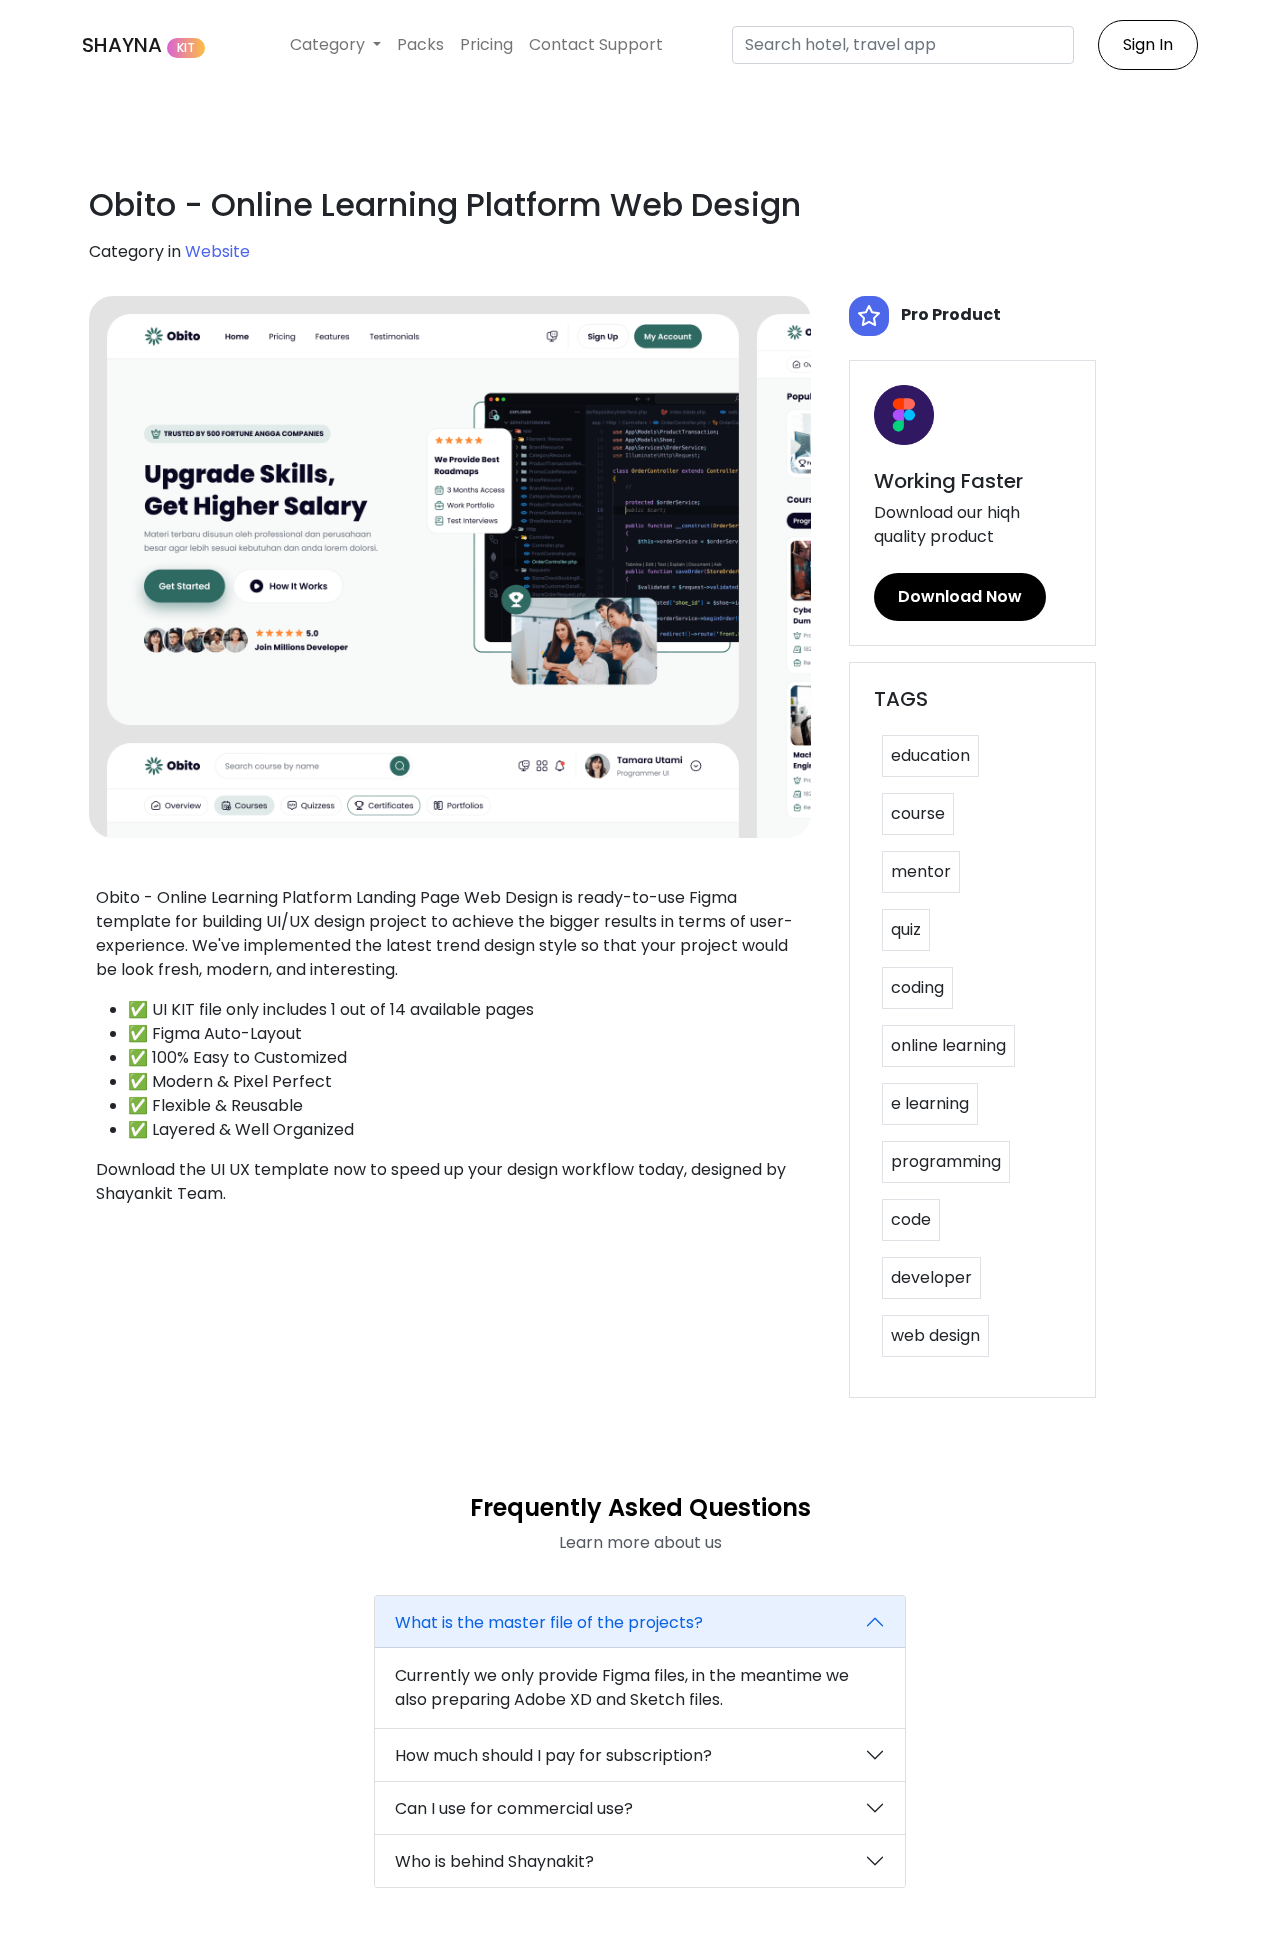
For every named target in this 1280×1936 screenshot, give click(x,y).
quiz (906, 929)
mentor (921, 871)
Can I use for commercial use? (514, 1808)
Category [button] (329, 44)
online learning (948, 1045)
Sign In (1148, 44)
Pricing (486, 44)
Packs (420, 44)
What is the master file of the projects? (549, 1622)
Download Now (960, 596)
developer (931, 1277)
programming (946, 1161)
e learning (930, 1103)
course (918, 813)
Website (217, 251)
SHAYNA (138, 45)
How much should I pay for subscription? (553, 1755)
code (911, 1219)
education (930, 755)
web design (935, 1335)
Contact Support (596, 44)
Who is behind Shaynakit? (494, 1861)
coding (917, 987)
